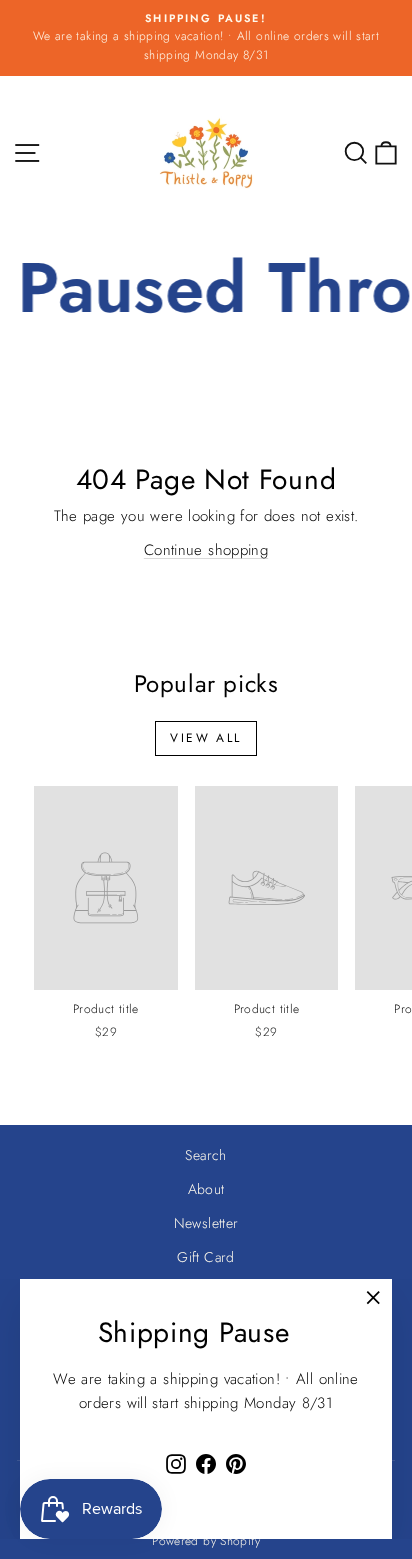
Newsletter (206, 1223)
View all (205, 738)
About (206, 1189)
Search (205, 1155)
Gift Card (205, 1257)
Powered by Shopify (206, 1541)
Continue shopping (206, 550)
